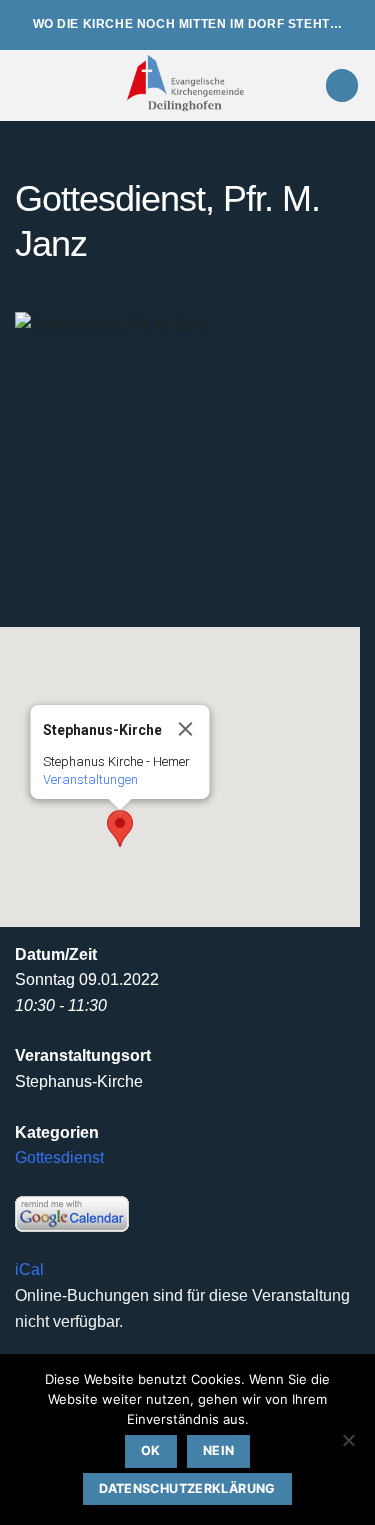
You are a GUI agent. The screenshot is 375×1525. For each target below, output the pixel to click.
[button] (27, 85)
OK (151, 1450)
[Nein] (348, 1446)
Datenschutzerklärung (187, 1488)
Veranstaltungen (90, 779)
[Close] (186, 729)
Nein (219, 1450)
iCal (29, 1269)
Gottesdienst (59, 1157)
